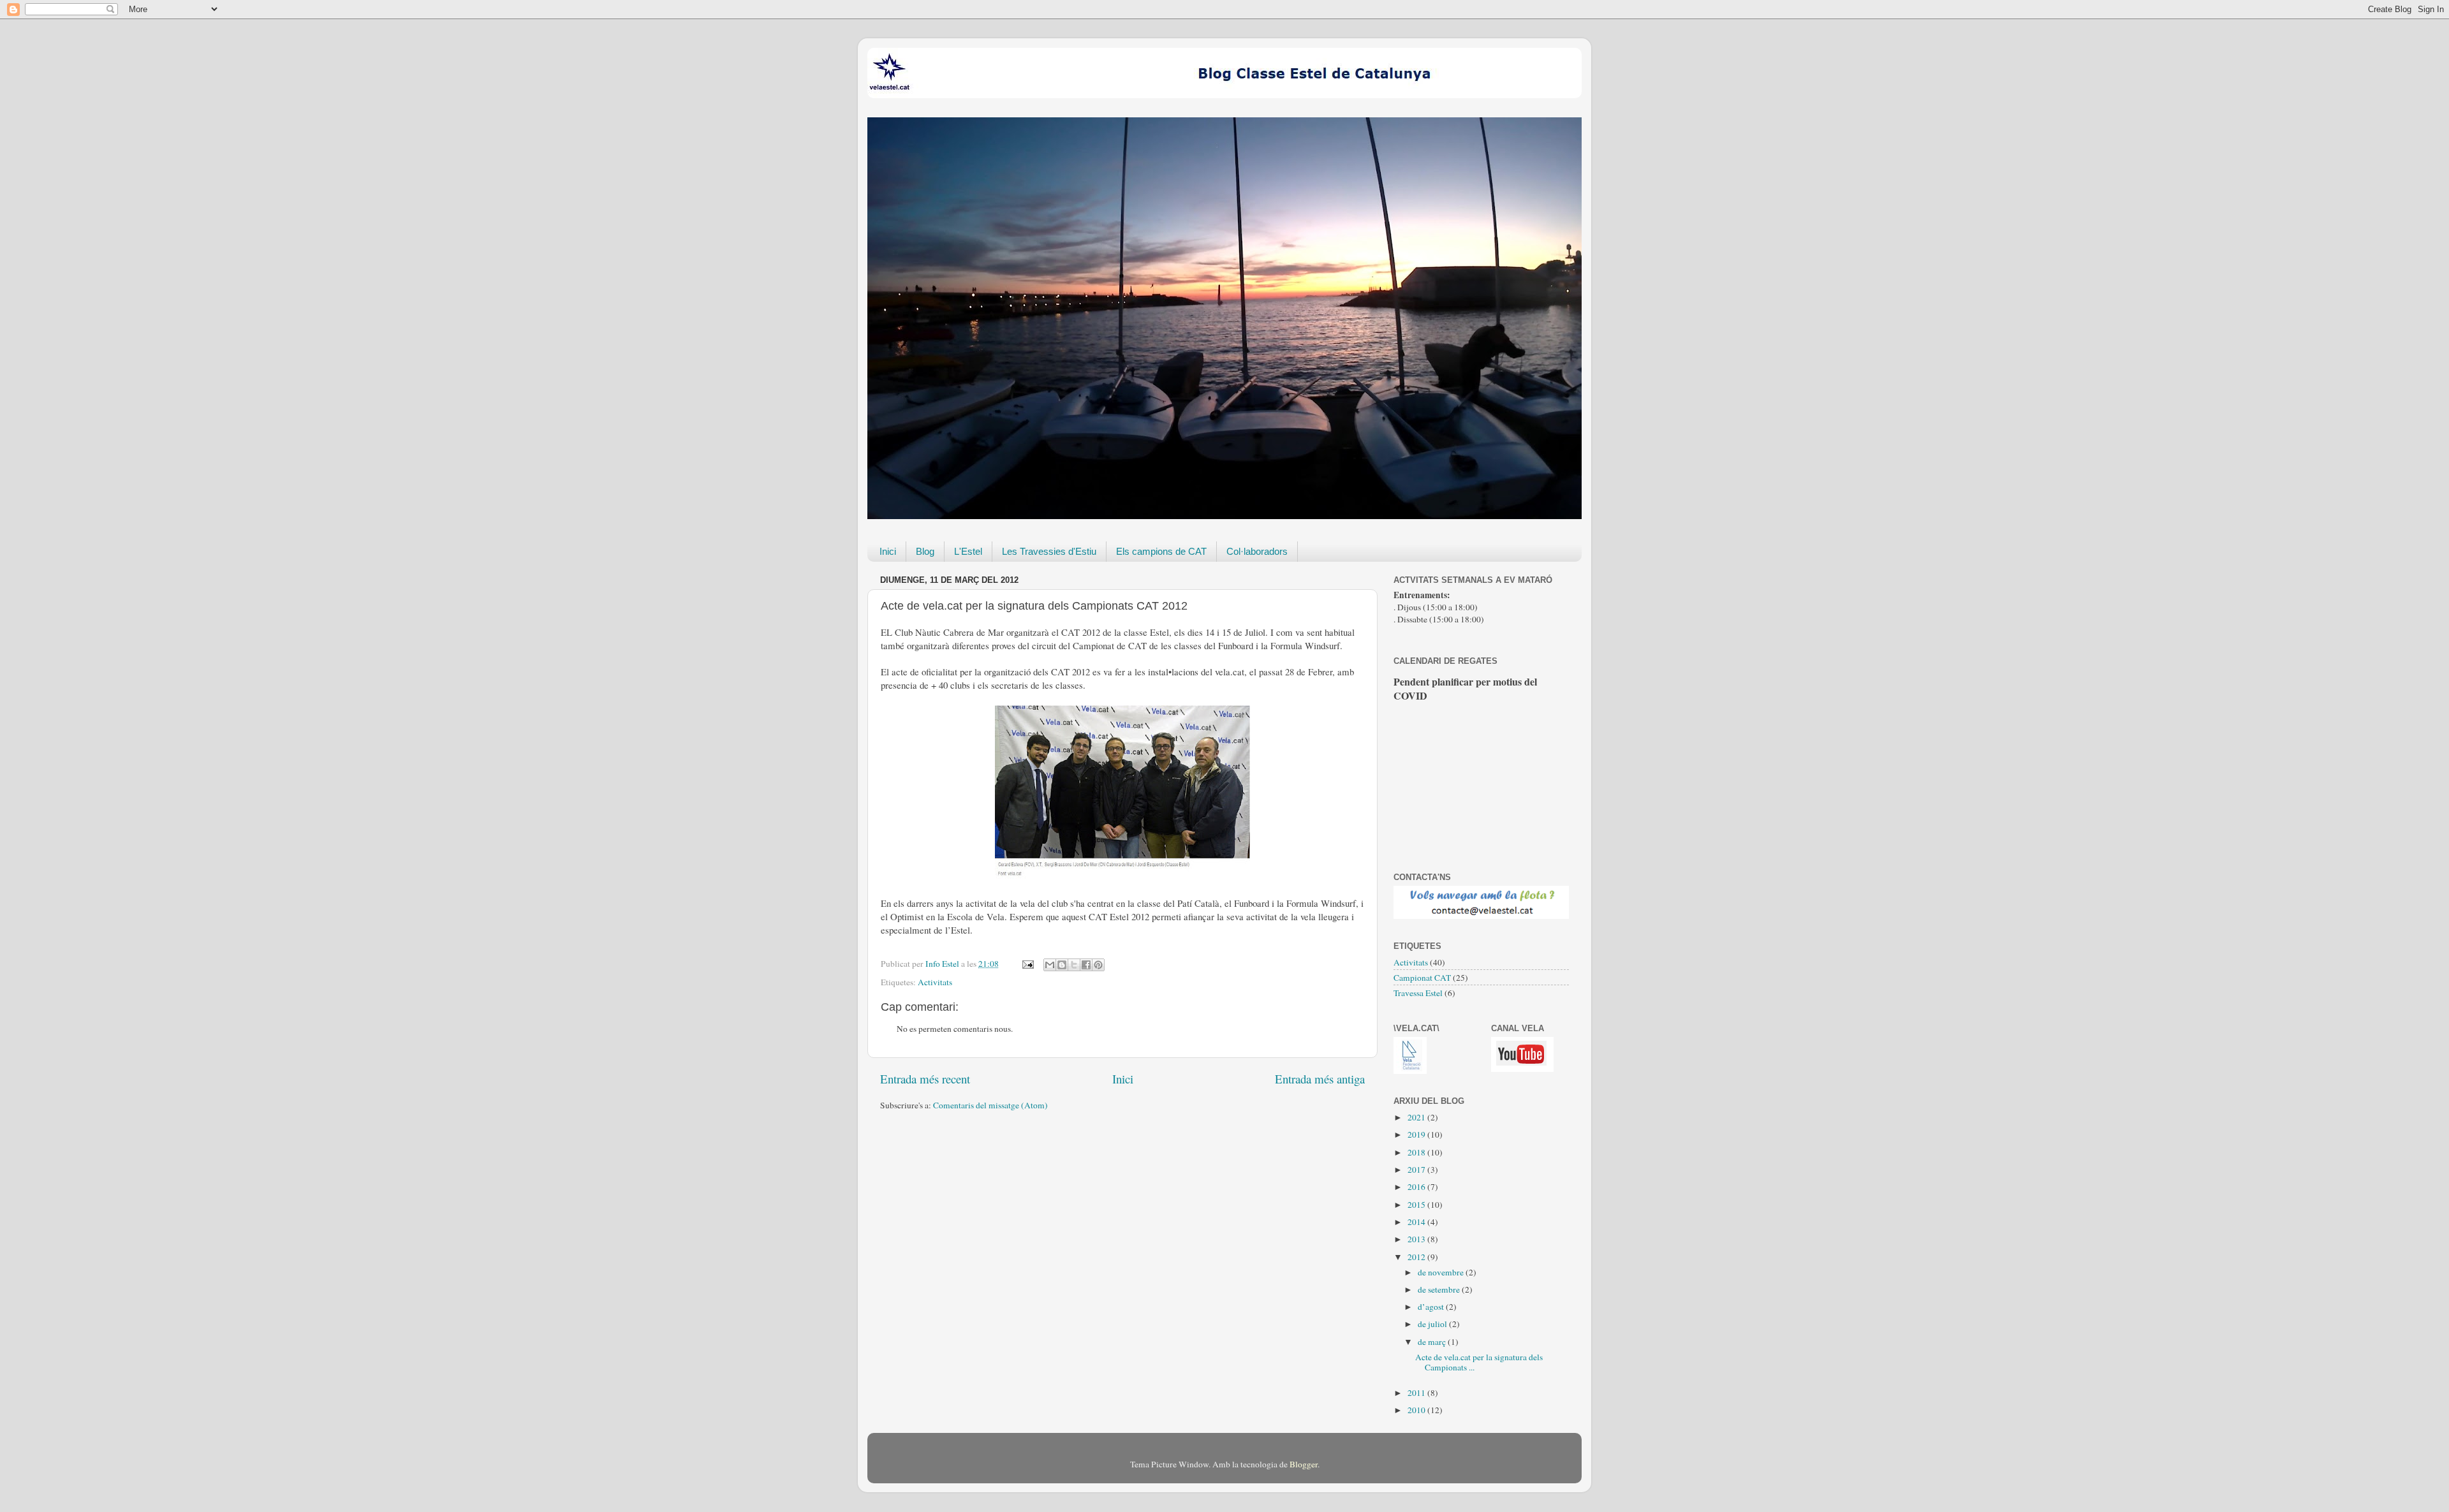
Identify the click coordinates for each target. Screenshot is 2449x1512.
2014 (1417, 1222)
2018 (1417, 1152)
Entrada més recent (925, 1079)
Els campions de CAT (1161, 551)
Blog (925, 551)
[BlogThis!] (1062, 965)
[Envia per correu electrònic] (1050, 965)
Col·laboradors (1257, 551)
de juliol (1433, 1324)
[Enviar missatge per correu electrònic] (1027, 964)
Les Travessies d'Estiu (1049, 551)
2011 (1417, 1393)
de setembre (1440, 1289)
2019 (1417, 1134)
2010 (1417, 1410)
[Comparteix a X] (1074, 965)
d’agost (1432, 1307)
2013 (1417, 1239)
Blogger (1304, 1464)
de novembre (1442, 1272)
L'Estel (968, 551)
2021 (1417, 1117)
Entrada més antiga (1320, 1079)
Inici (888, 551)
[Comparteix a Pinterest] (1098, 965)
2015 (1417, 1205)
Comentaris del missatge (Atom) (990, 1105)
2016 (1417, 1187)
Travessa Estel (1418, 993)
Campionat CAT (1422, 978)
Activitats (935, 982)
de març (1433, 1342)
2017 (1417, 1170)
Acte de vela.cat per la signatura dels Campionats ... (1479, 1362)
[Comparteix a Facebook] (1086, 965)
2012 (1417, 1257)
